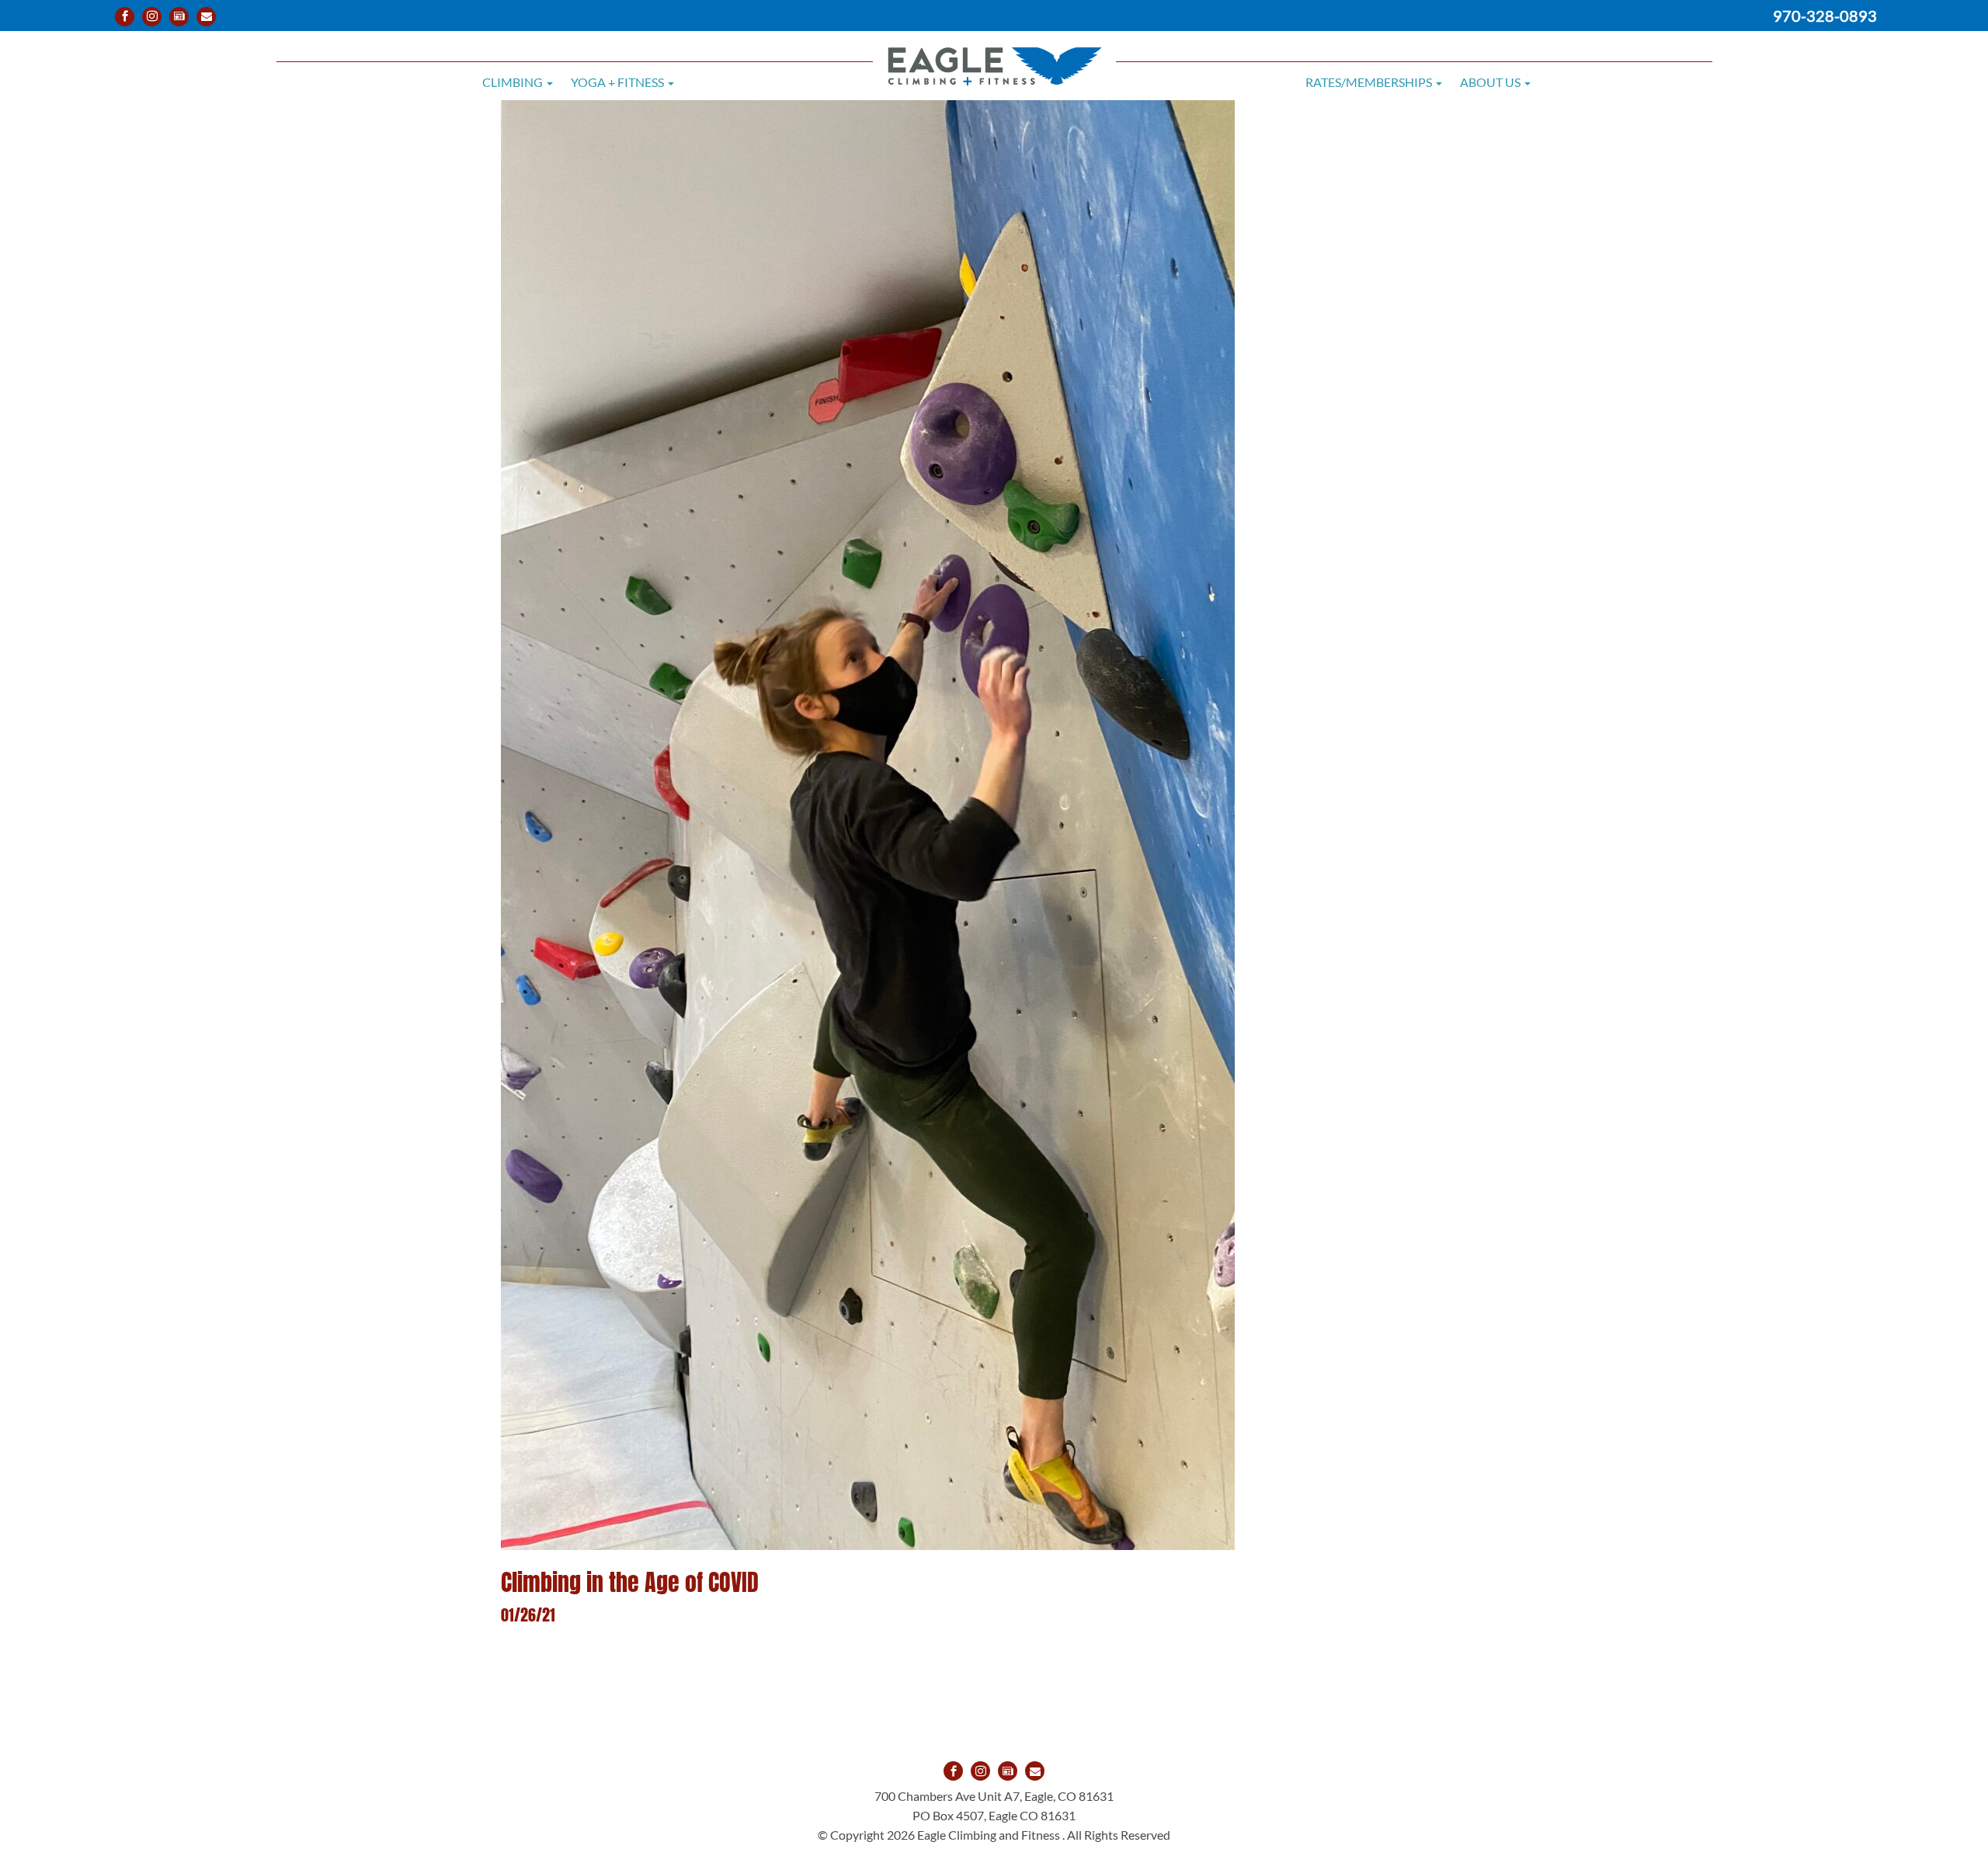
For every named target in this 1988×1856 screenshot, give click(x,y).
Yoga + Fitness (619, 82)
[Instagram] (152, 17)
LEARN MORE (868, 1684)
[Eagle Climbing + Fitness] (994, 55)
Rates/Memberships (1370, 82)
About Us (1491, 82)
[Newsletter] (179, 17)
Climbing (514, 82)
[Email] (206, 17)
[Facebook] (125, 17)
